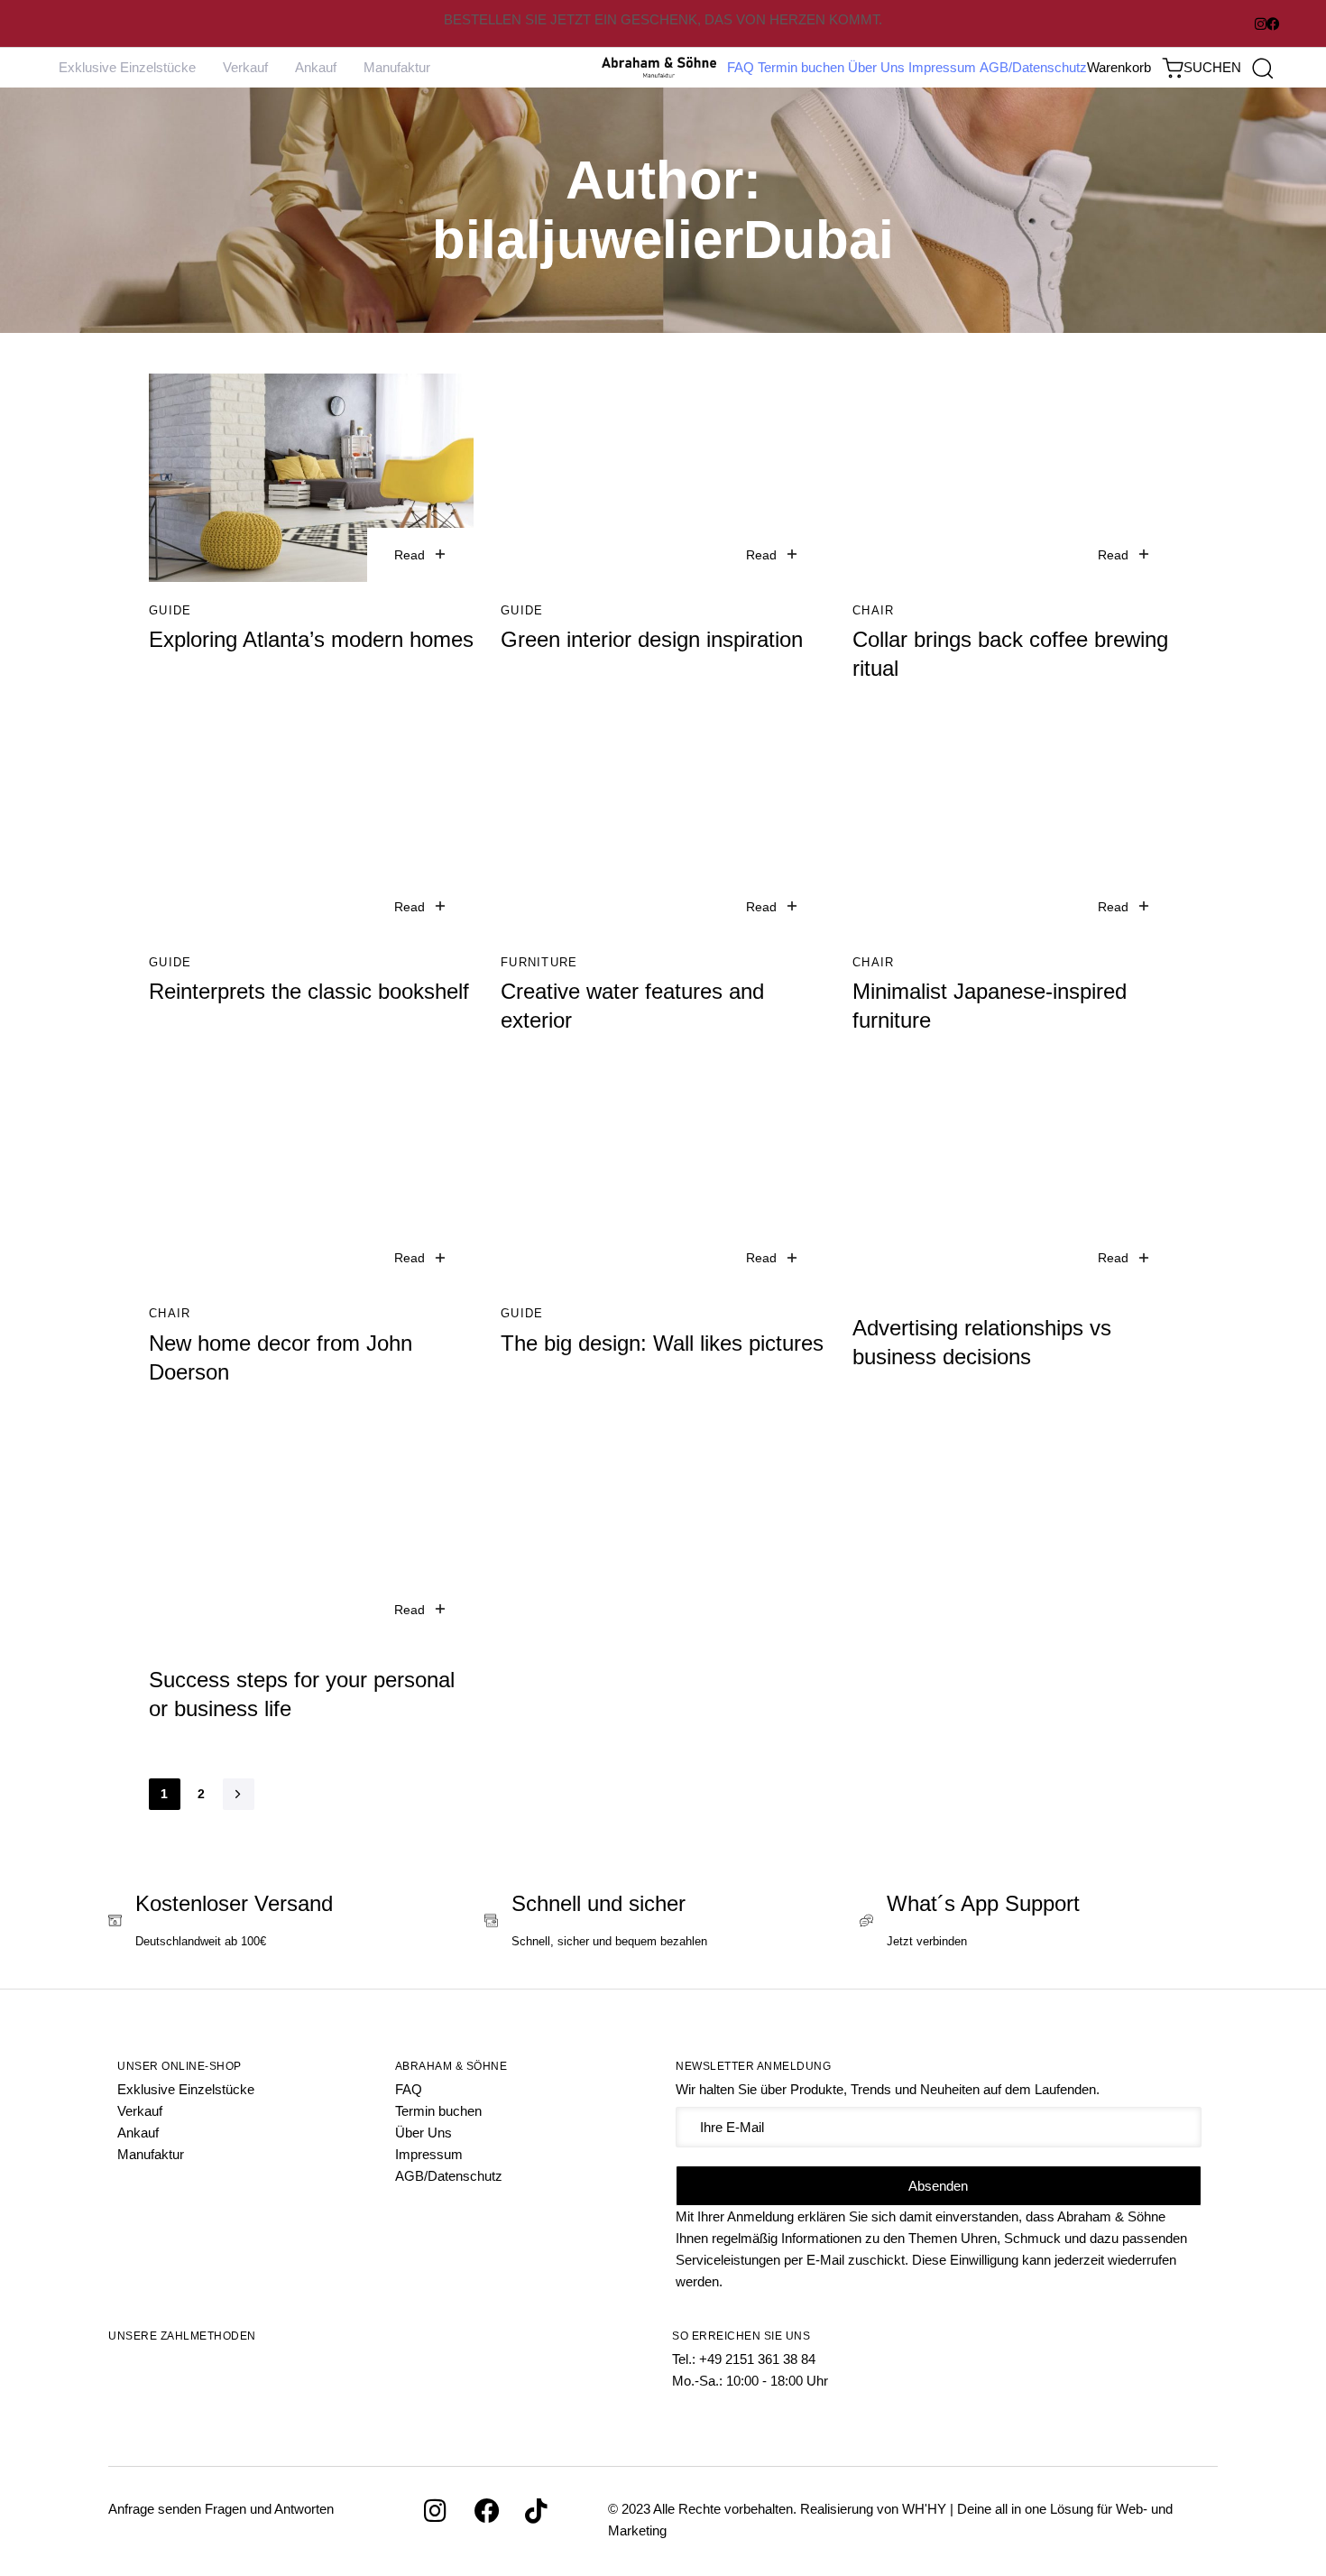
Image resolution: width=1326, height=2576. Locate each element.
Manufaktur (397, 67)
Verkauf (245, 67)
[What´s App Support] (1039, 1923)
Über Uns (876, 67)
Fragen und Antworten (269, 2509)
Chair (874, 610)
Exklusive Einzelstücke (127, 67)
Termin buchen (801, 67)
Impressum (942, 67)
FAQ (741, 67)
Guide (170, 610)
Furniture (539, 962)
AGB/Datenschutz (1033, 67)
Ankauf (316, 67)
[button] (1228, 68)
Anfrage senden (155, 2509)
